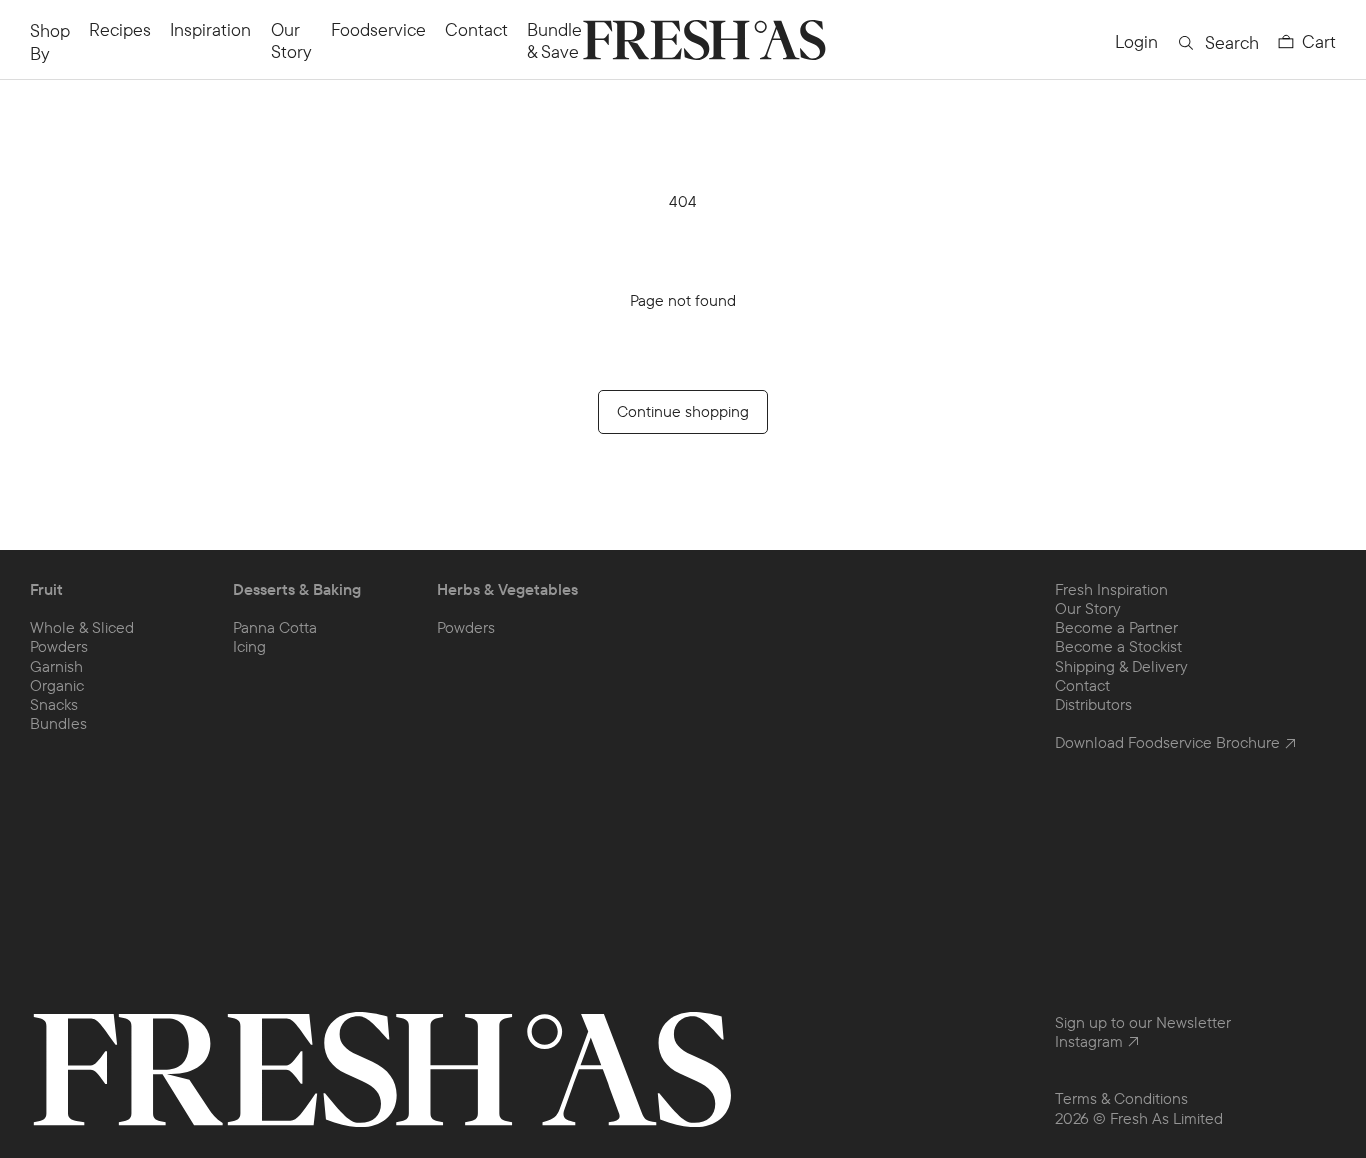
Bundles (58, 723)
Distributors (1093, 704)
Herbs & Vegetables (507, 589)
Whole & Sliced (82, 627)
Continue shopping (683, 411)
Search (1232, 42)
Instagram (1089, 1041)
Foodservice (378, 30)
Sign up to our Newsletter (1143, 1022)
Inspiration (210, 30)
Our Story (291, 40)
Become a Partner (1116, 627)
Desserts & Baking (297, 589)
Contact (476, 30)
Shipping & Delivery (1121, 666)
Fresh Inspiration (1111, 589)
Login (1136, 42)
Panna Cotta (275, 627)
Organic (57, 685)
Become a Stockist (1118, 646)
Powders (59, 646)
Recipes (120, 30)
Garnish (56, 666)
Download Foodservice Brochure (1167, 742)
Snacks (54, 704)
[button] (1307, 42)
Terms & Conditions (1121, 1098)
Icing (249, 646)
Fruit (46, 589)
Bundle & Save (554, 40)
